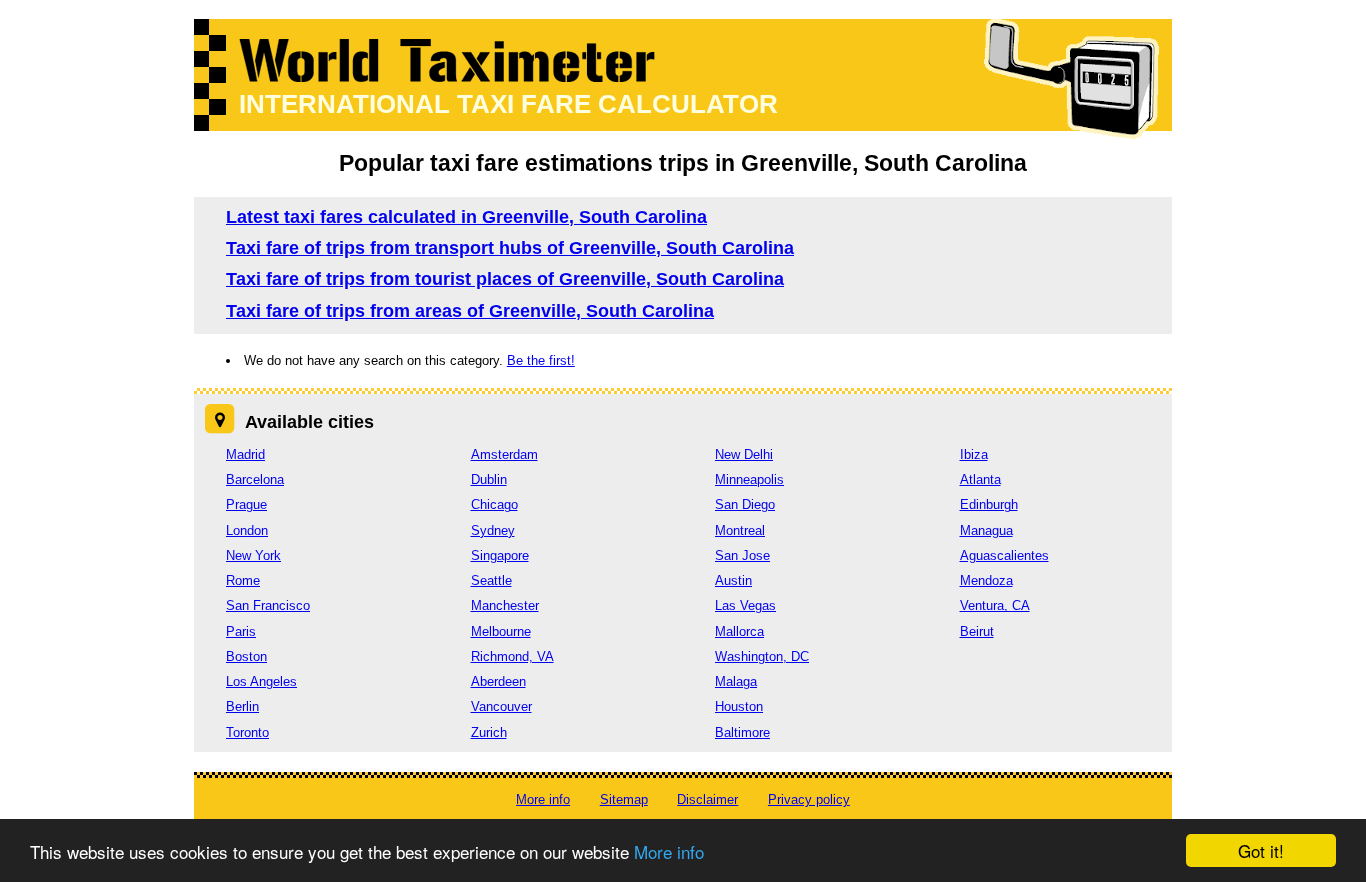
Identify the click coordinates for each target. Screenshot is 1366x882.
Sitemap (624, 799)
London (247, 530)
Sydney (493, 530)
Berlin (242, 706)
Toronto (247, 732)
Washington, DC (762, 656)
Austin (733, 580)
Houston (739, 706)
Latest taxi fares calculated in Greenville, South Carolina (466, 217)
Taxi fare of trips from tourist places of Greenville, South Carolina (505, 279)
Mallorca (739, 631)
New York (253, 555)
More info (669, 851)
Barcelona (255, 479)
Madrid (245, 454)
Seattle (491, 580)
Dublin (489, 479)
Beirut (977, 631)
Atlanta (980, 479)
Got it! (1261, 850)
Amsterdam (504, 454)
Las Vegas (745, 605)
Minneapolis (749, 479)
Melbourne (501, 631)
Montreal (740, 530)
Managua (986, 530)
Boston (246, 656)
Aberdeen (498, 681)
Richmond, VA (512, 656)
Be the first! (541, 360)
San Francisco (268, 605)
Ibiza (974, 454)
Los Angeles (261, 681)
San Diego (745, 504)
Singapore (500, 555)
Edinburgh (989, 504)
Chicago (494, 504)
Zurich (489, 732)
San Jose (742, 555)
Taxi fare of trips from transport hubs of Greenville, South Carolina (510, 248)
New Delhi (744, 454)
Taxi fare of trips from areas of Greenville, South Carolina (470, 311)
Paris (241, 631)
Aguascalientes (1004, 555)
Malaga (736, 681)
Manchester (505, 605)
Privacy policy (809, 799)
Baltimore (742, 732)
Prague (246, 504)
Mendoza (986, 580)
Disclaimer (707, 799)
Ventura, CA (995, 605)
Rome (243, 580)
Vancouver (501, 706)
